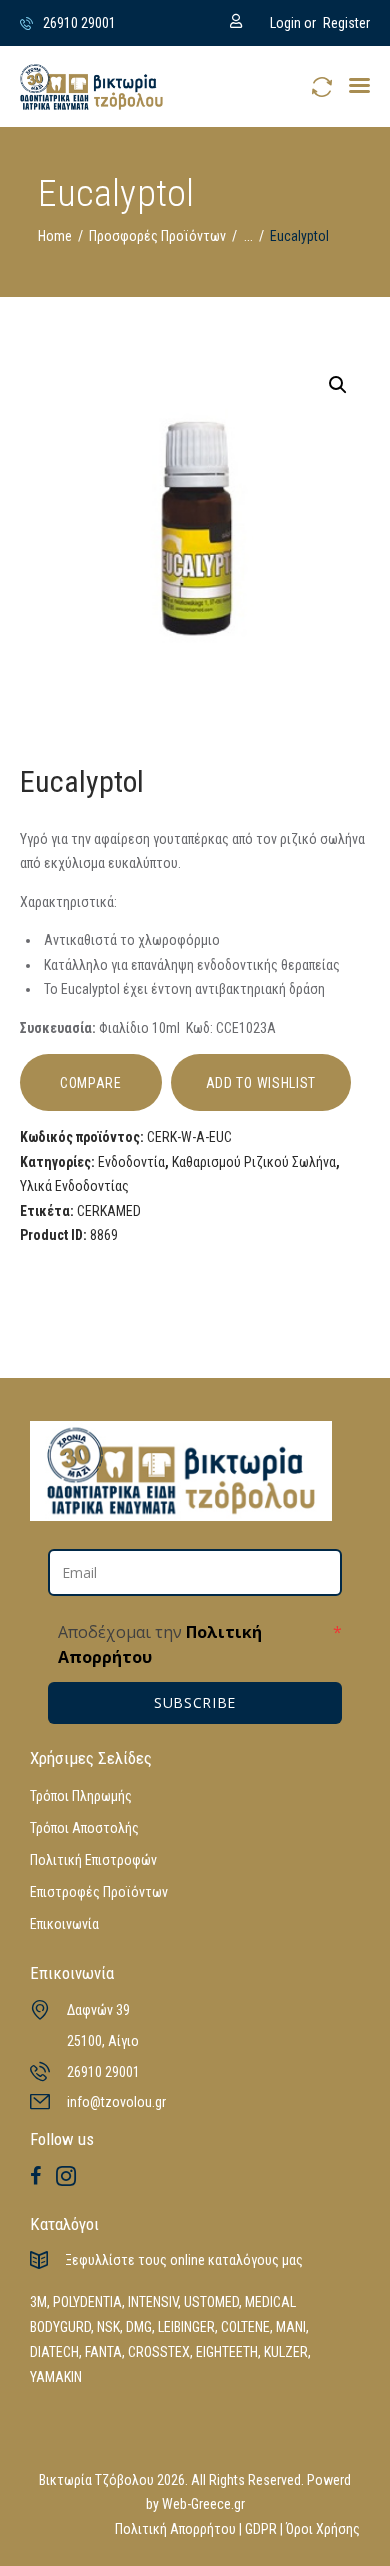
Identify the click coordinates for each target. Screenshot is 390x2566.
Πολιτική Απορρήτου (175, 2529)
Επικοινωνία (64, 1924)
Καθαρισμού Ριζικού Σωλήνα (254, 1162)
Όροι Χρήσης (323, 2529)
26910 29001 (103, 2072)
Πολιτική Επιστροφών (93, 1860)
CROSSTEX (159, 2352)
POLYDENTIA (87, 2302)
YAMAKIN (56, 2377)
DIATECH (54, 2352)
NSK (108, 2327)
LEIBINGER (186, 2327)
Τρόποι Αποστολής (84, 1828)
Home (55, 236)
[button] (359, 85)
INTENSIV (153, 2302)
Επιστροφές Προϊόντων (99, 1892)
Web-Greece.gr (203, 2504)
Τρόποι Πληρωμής (81, 1796)
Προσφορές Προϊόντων (157, 236)
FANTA (103, 2352)
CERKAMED (109, 1211)
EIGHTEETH (227, 2352)
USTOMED (211, 2302)
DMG (139, 2327)
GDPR (261, 2529)
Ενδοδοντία (131, 1162)
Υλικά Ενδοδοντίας (74, 1186)
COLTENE (245, 2327)
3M (38, 2302)
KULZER (286, 2352)
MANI (291, 2327)
